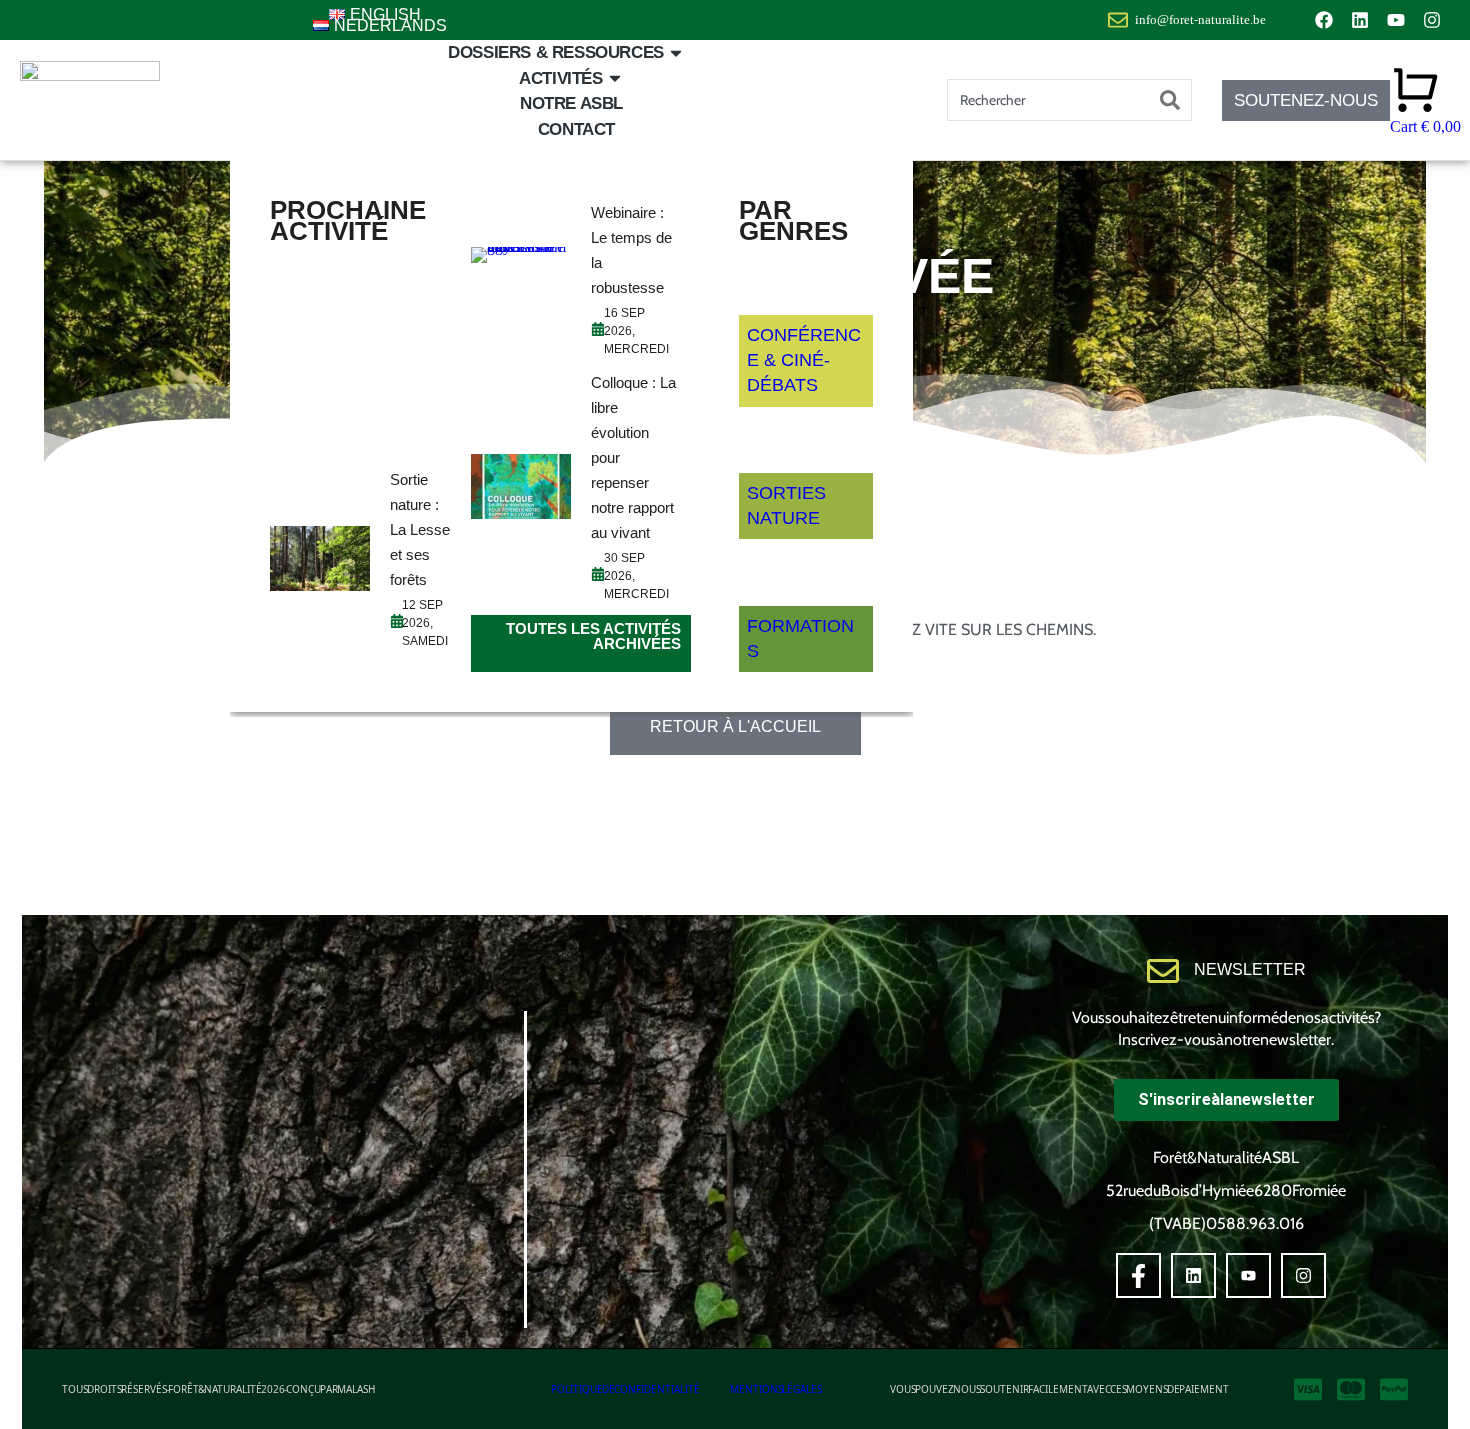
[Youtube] (1396, 20)
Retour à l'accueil (735, 726)
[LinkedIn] (1193, 1275)
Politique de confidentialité (625, 1389)
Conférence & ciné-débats (804, 360)
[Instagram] (1432, 20)
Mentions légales (776, 1389)
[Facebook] (1324, 20)
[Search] (1170, 100)
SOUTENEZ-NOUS (1306, 100)
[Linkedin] (1360, 20)
